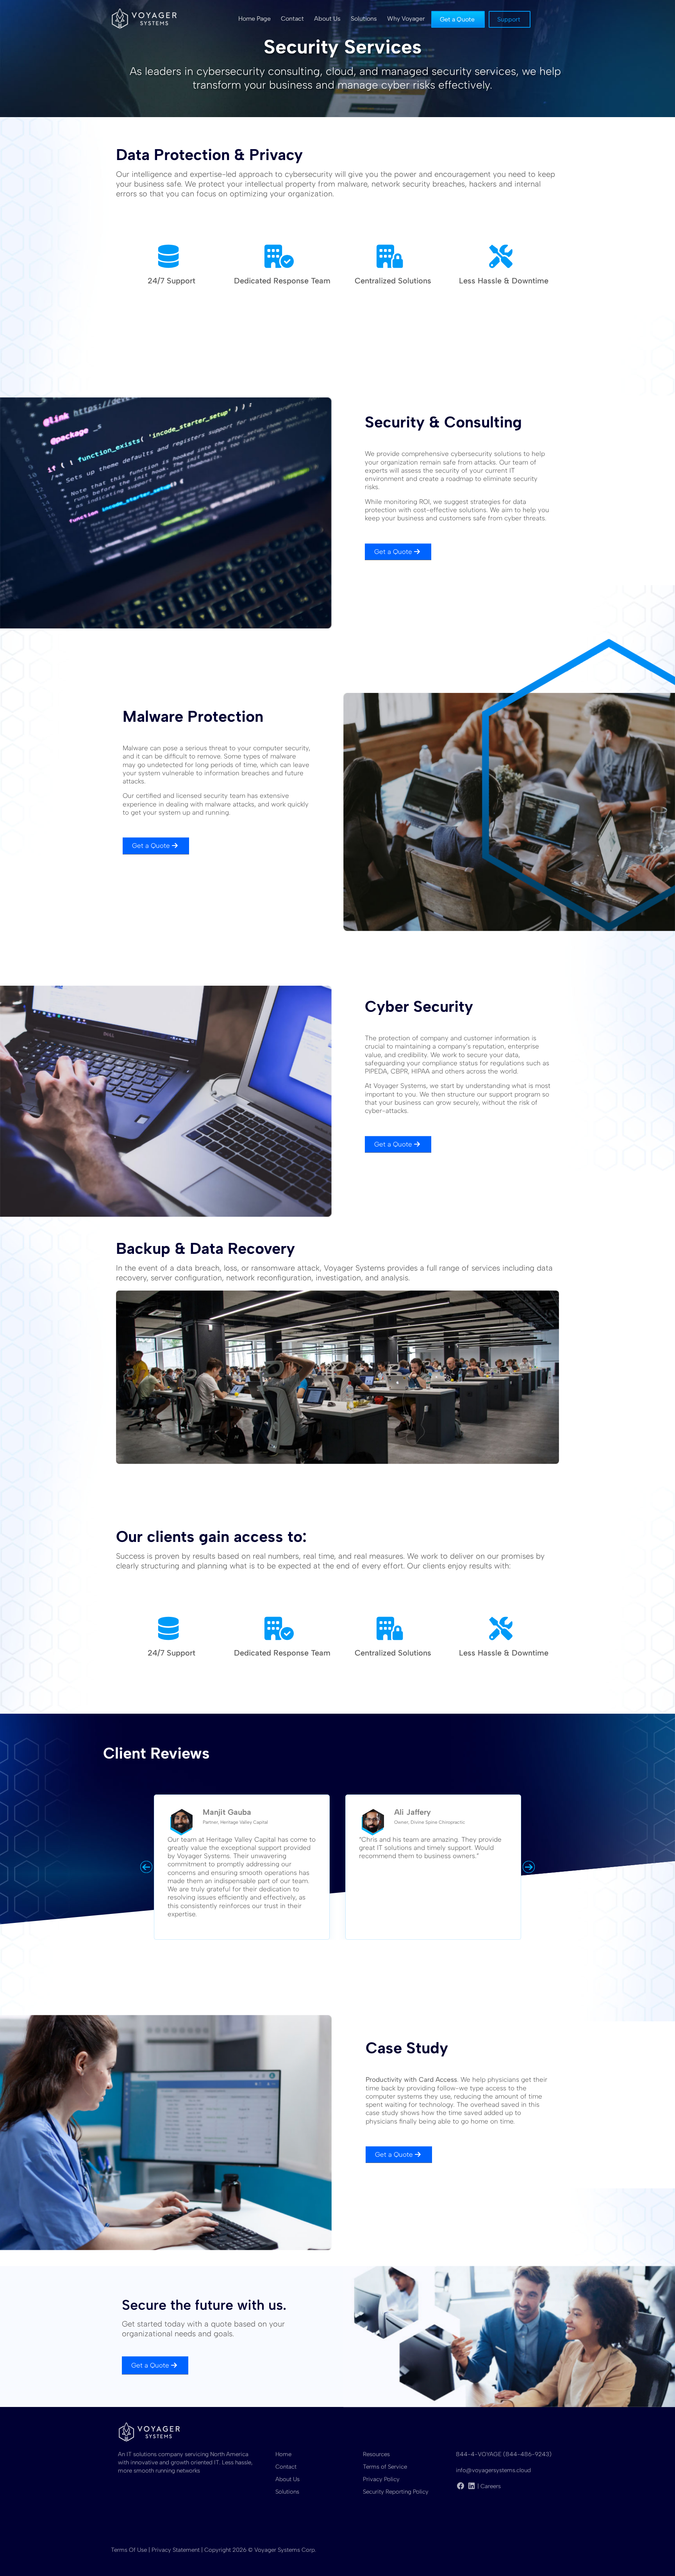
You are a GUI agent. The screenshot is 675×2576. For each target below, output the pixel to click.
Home (283, 2454)
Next (529, 1867)
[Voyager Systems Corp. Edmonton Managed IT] (144, 18)
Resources (376, 2454)
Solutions (287, 2492)
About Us (287, 2479)
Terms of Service (385, 2467)
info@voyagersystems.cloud (493, 2470)
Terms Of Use (129, 2550)
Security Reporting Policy (396, 2492)
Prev (146, 1867)
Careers (491, 2486)
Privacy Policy (381, 2479)
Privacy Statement (176, 2550)
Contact (286, 2467)
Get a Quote (393, 552)
